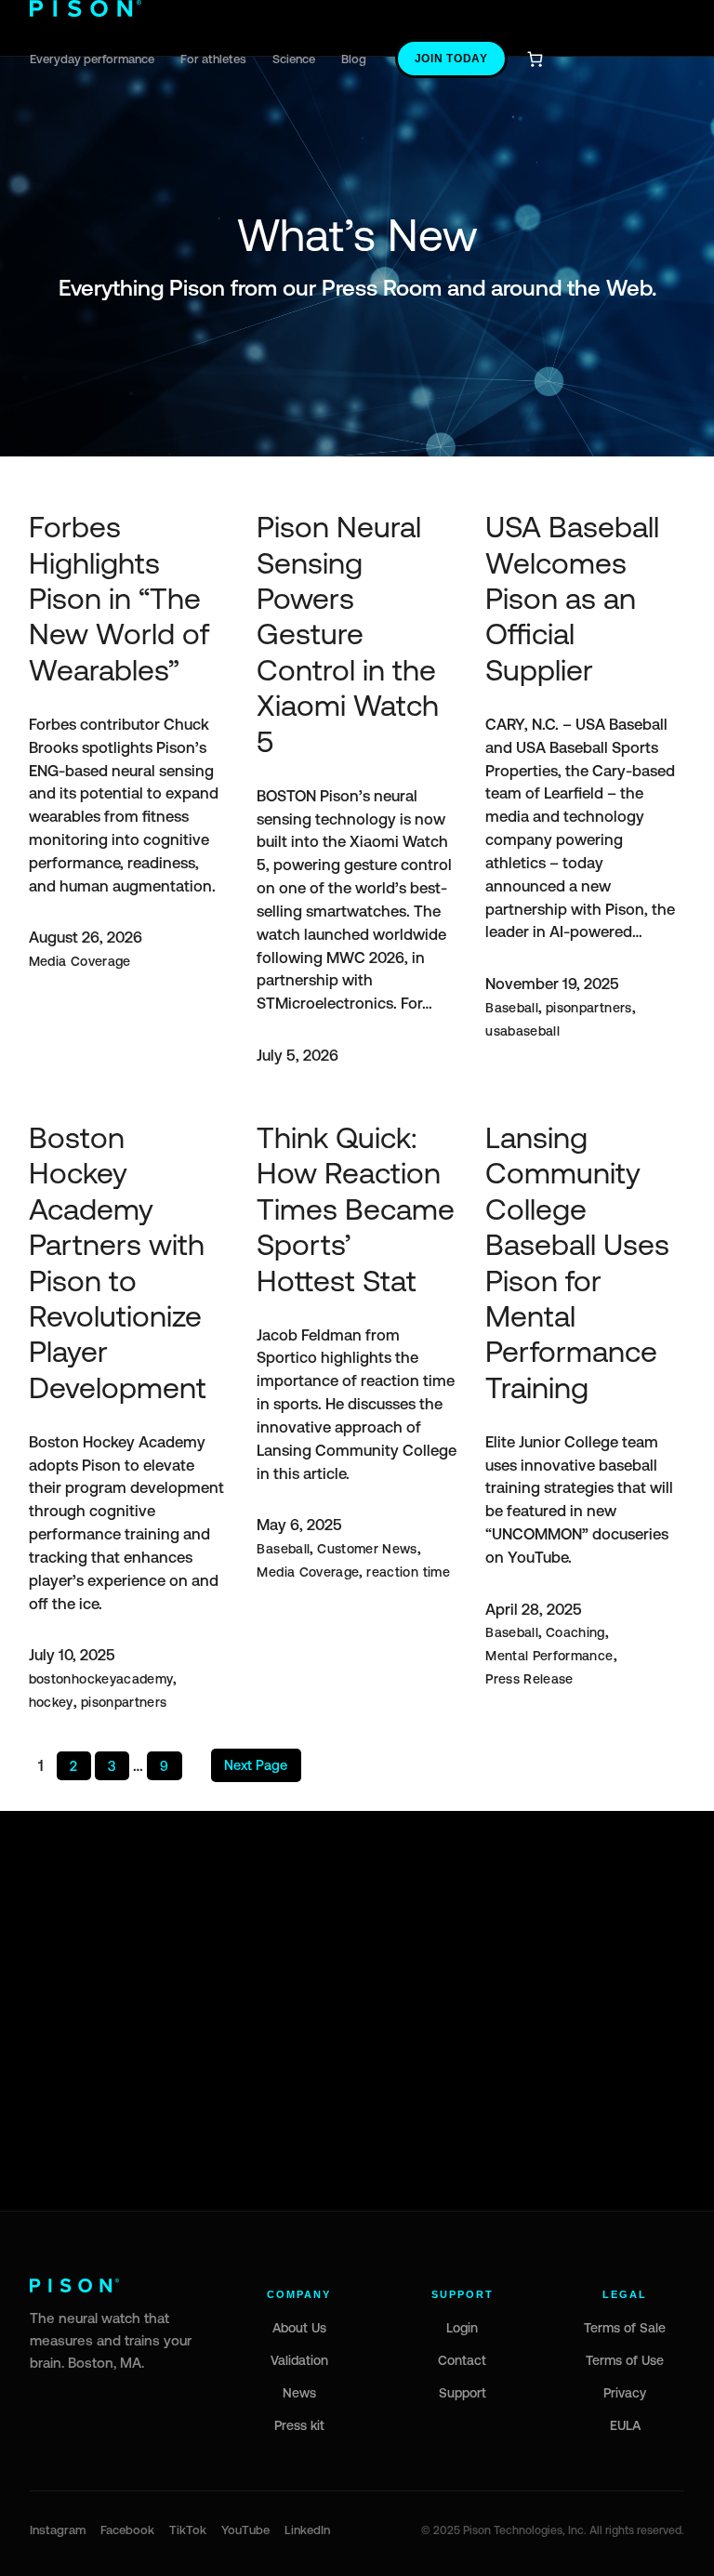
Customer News (367, 1549)
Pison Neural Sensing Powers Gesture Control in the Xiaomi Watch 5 (348, 634)
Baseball (512, 1008)
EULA (625, 2425)
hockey (51, 1702)
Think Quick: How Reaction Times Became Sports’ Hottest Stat (356, 1209)
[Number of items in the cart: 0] (535, 59)
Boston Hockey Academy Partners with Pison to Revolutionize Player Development (118, 1262)
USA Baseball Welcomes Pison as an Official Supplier (572, 598)
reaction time (408, 1572)
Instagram (58, 2530)
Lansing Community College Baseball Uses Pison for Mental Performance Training (577, 1262)
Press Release (529, 1679)
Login (462, 2328)
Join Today (451, 59)
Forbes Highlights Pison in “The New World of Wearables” (119, 598)
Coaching (575, 1632)
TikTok (188, 2530)
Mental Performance (549, 1656)
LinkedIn (307, 2530)
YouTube (245, 2530)
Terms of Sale (625, 2328)
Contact (462, 2360)
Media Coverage (80, 961)
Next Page (256, 1765)
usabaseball (522, 1031)
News (299, 2393)
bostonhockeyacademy (101, 1679)
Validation (299, 2360)
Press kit (299, 2425)
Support (463, 2393)
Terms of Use (625, 2360)
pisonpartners (589, 1008)
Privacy (625, 2393)
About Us (299, 2328)
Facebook (127, 2530)
